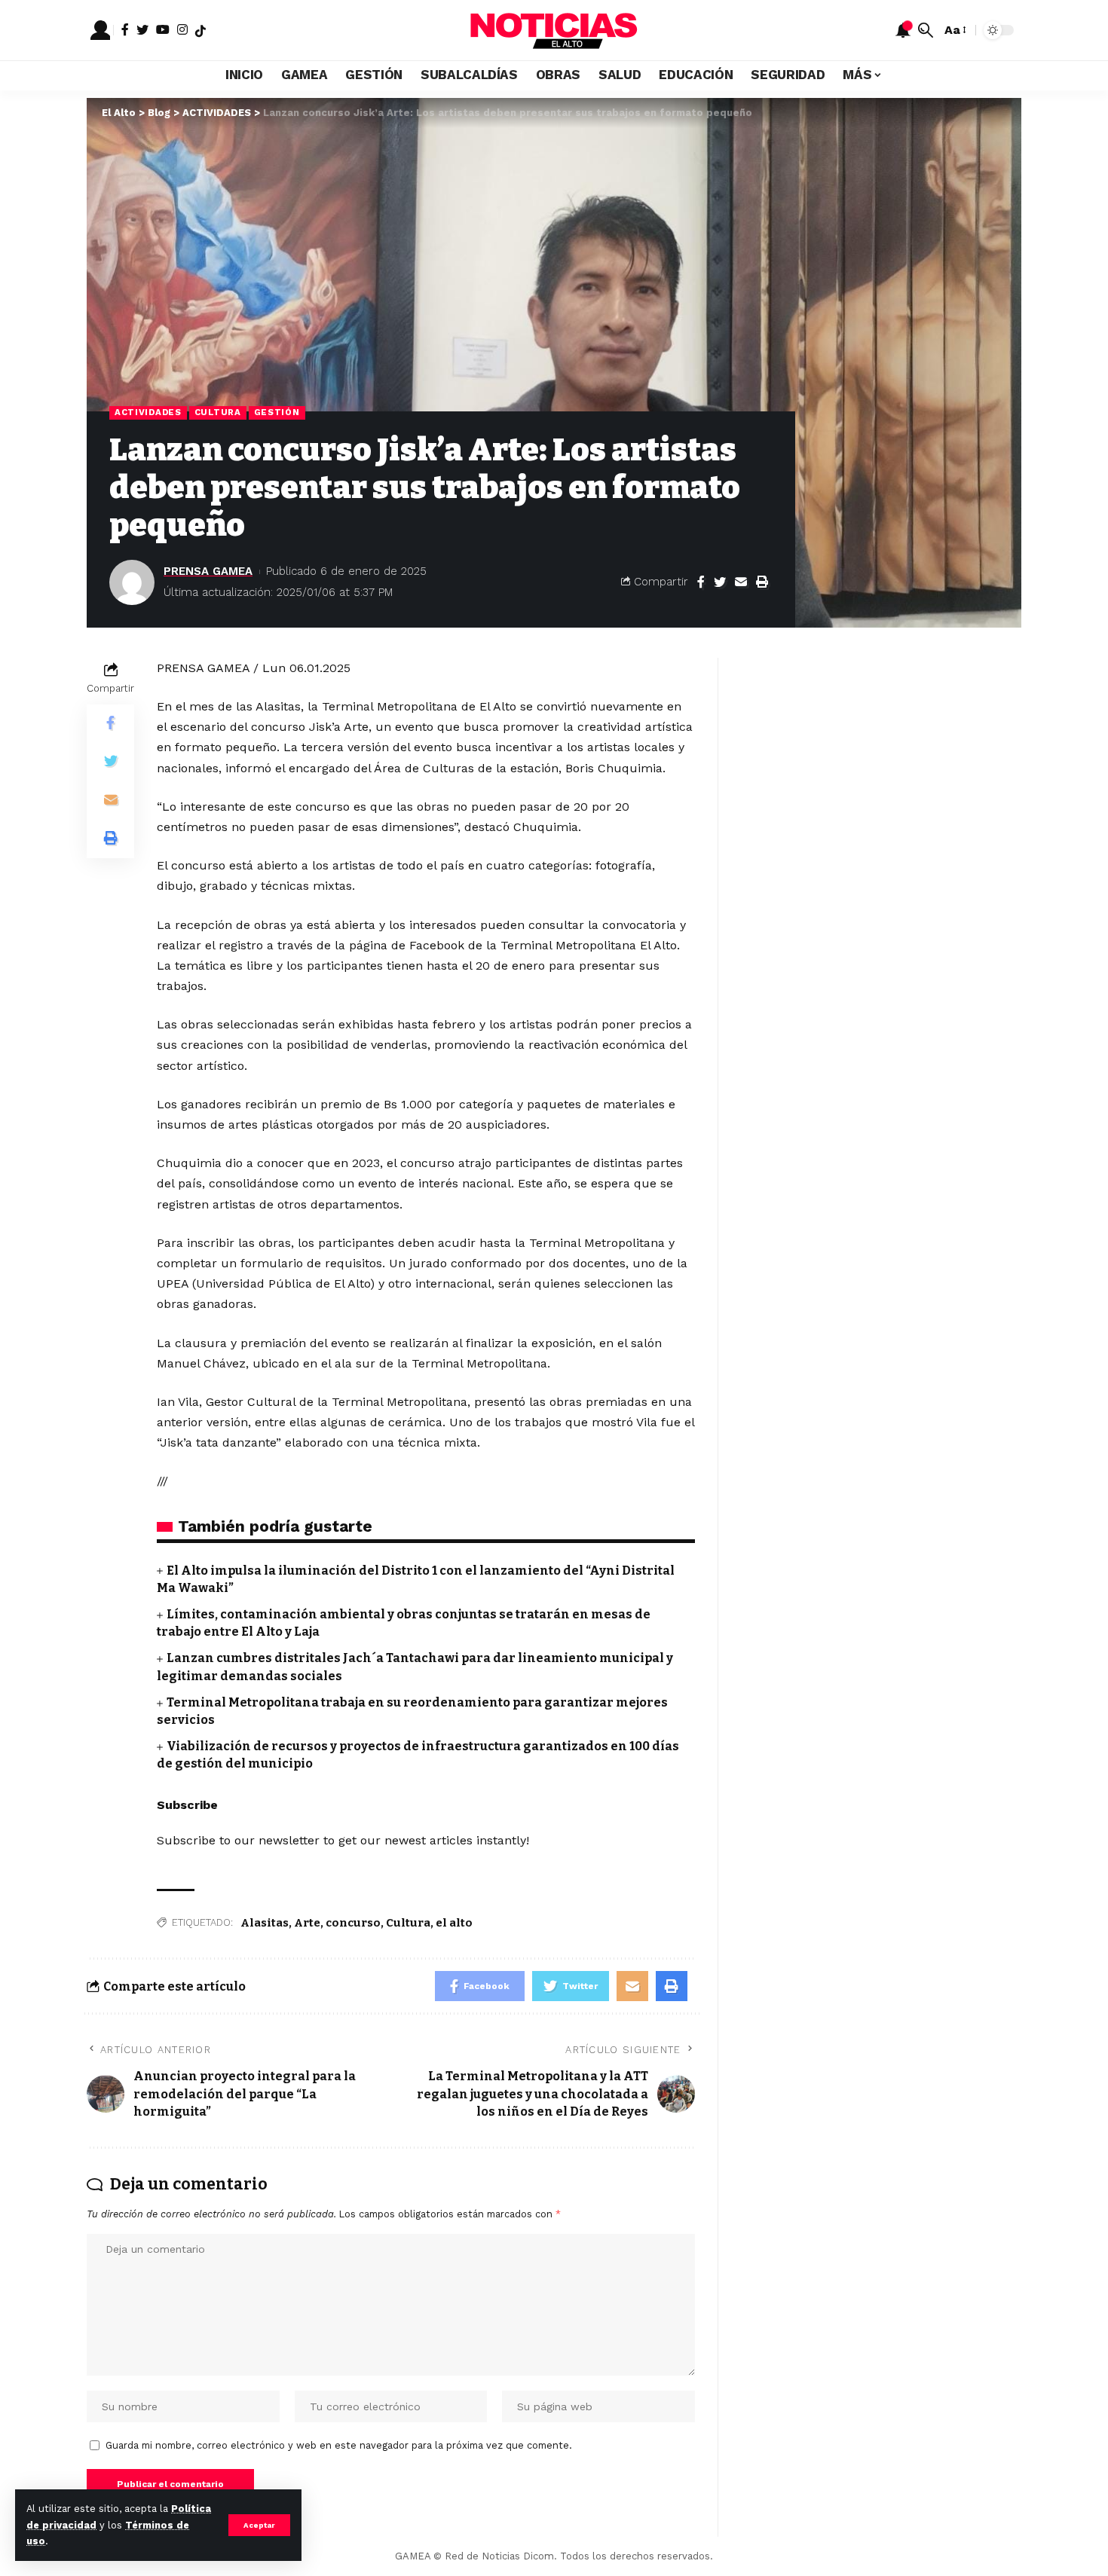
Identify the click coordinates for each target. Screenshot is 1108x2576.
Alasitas (265, 1923)
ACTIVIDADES (148, 412)
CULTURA (218, 412)
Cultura (408, 1923)
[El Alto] (554, 30)
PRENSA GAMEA (208, 571)
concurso (353, 1923)
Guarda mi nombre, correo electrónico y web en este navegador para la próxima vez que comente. (339, 2445)
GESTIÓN (277, 412)
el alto (454, 1923)
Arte (307, 1923)
